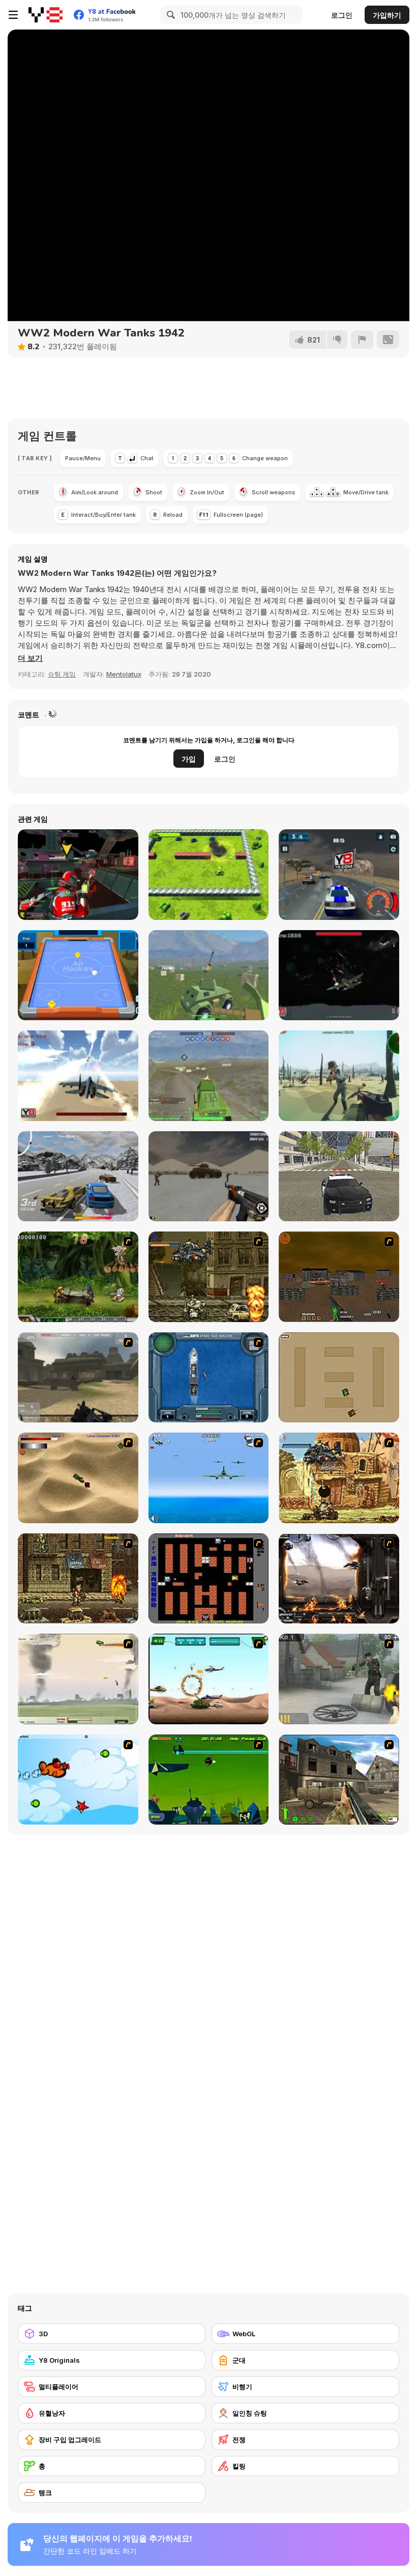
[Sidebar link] (13, 15)
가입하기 (387, 15)
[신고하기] (362, 340)
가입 (189, 759)
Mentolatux (124, 674)
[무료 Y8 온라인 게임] (46, 15)
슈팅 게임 (62, 674)
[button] (30, 658)
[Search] (169, 15)
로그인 (342, 15)
